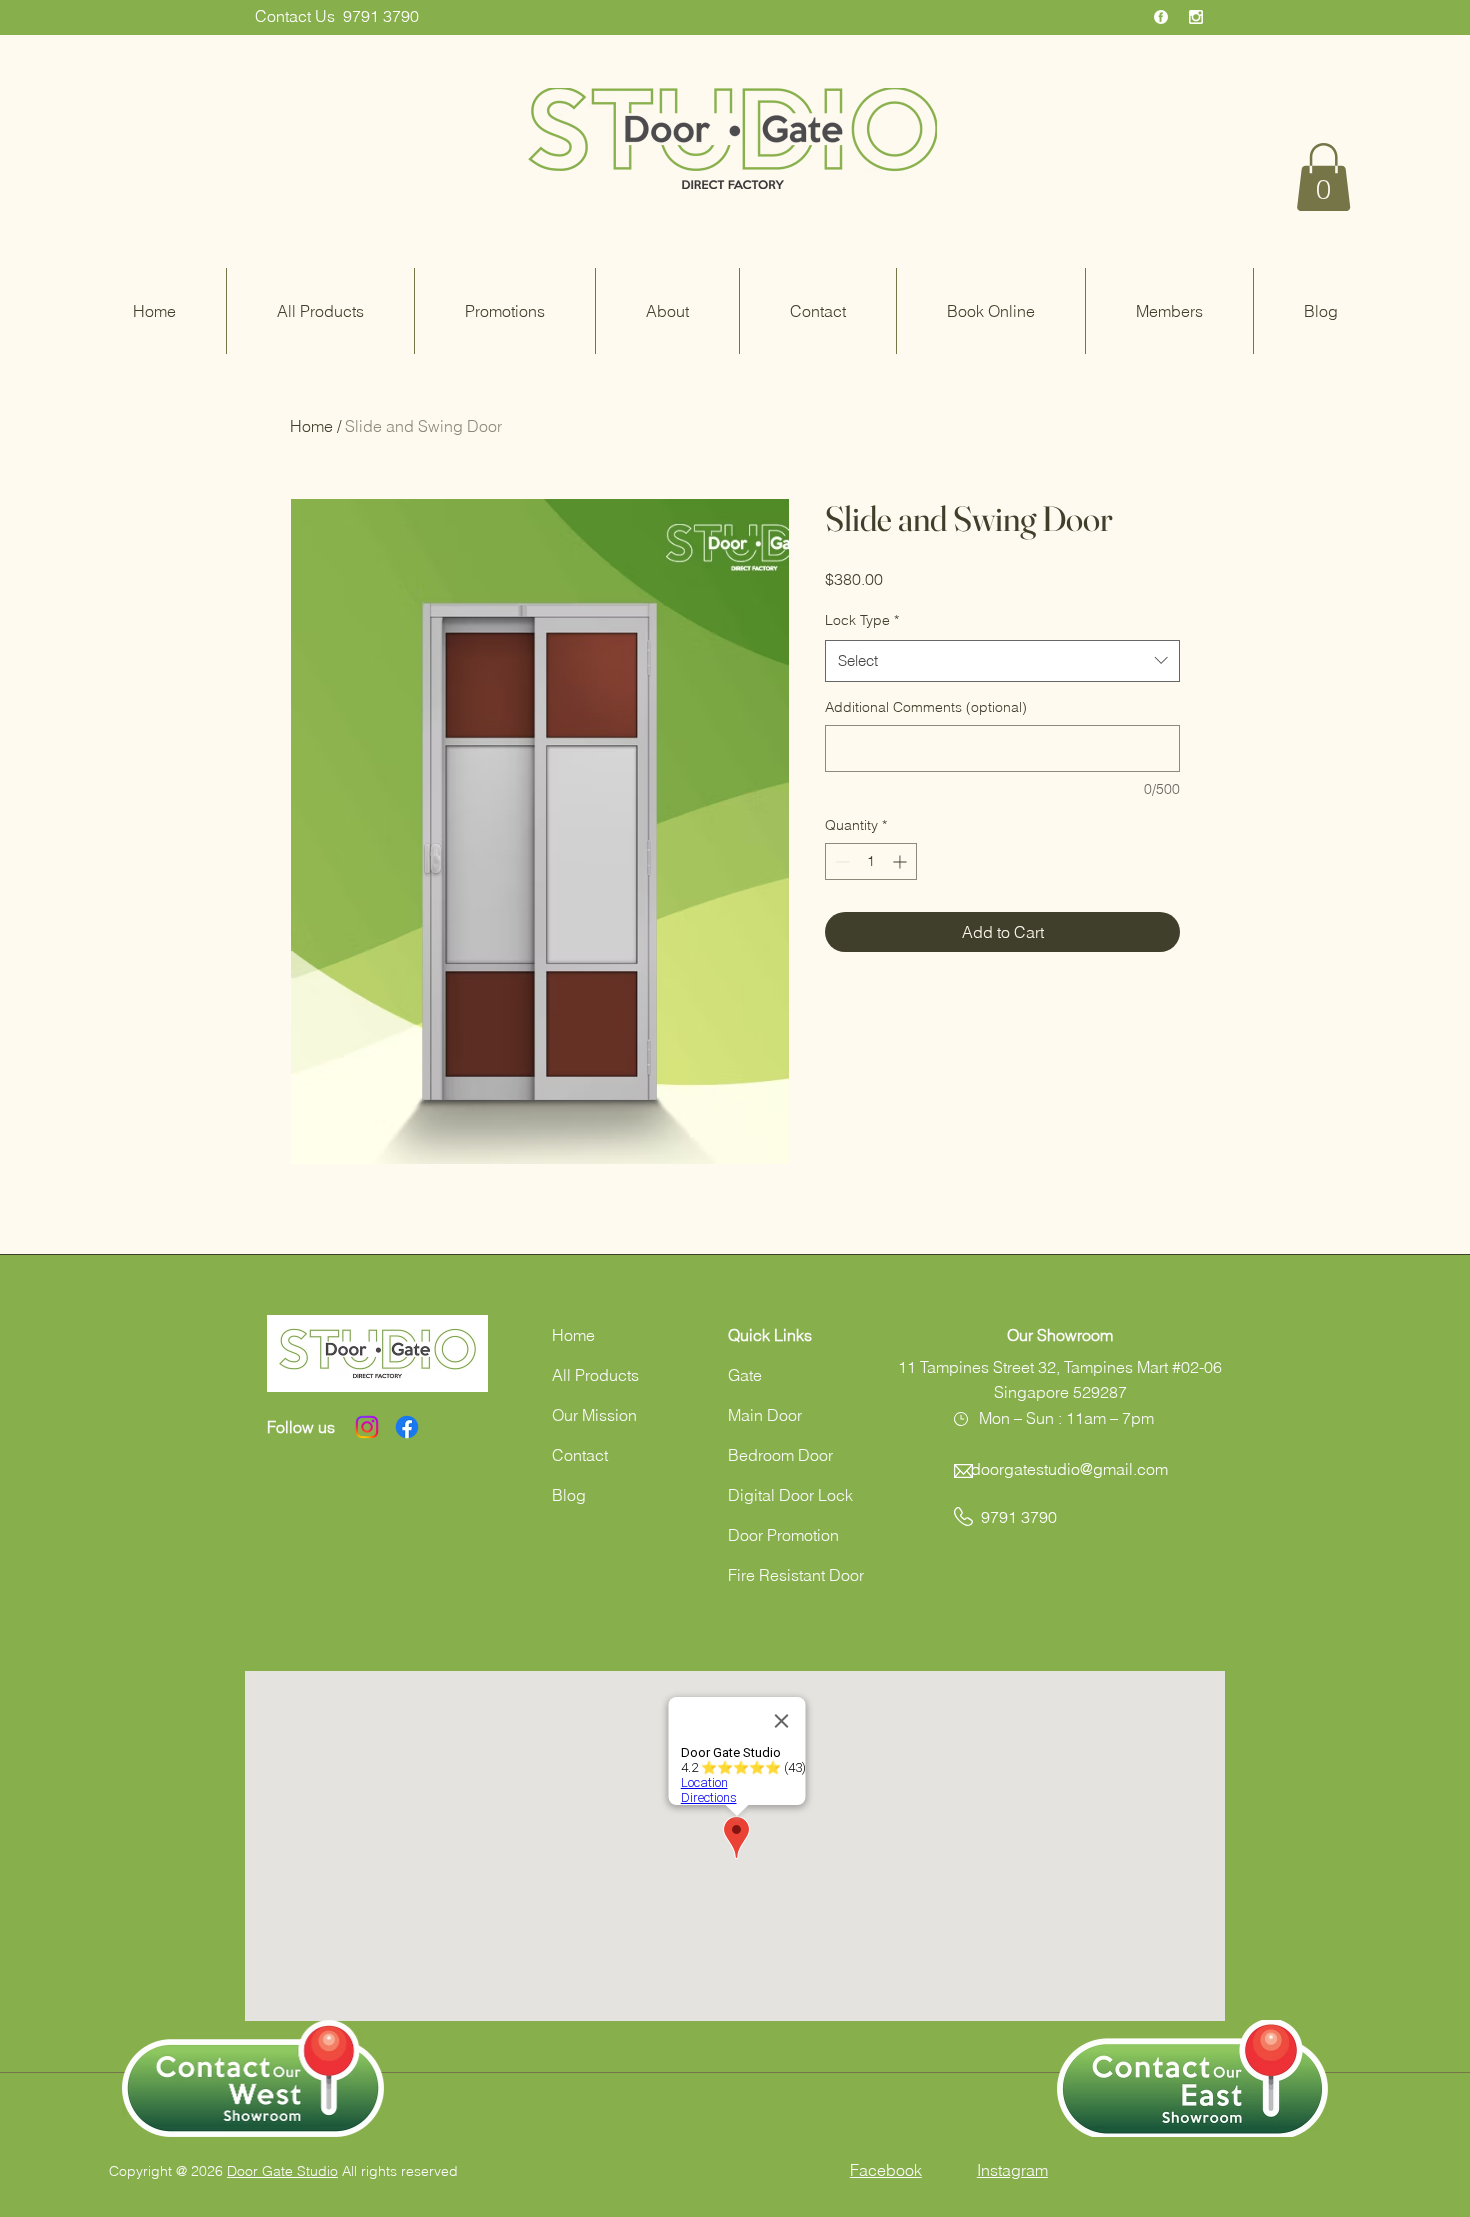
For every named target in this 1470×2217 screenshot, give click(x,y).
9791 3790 (381, 16)
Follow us (301, 1427)
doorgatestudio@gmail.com (1069, 1469)
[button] (1323, 177)
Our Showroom (1060, 1335)
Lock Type (862, 620)
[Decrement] (840, 861)
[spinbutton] (871, 861)
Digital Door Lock (790, 1495)
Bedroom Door (780, 1455)
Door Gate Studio (282, 2171)
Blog (569, 1495)
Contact (580, 1455)
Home (311, 426)
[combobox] (1002, 661)
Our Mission (594, 1415)
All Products (595, 1375)
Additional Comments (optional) (926, 707)
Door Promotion (783, 1535)
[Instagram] (367, 1427)
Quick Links (770, 1335)
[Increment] (901, 861)
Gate (745, 1375)
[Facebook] (407, 1427)
